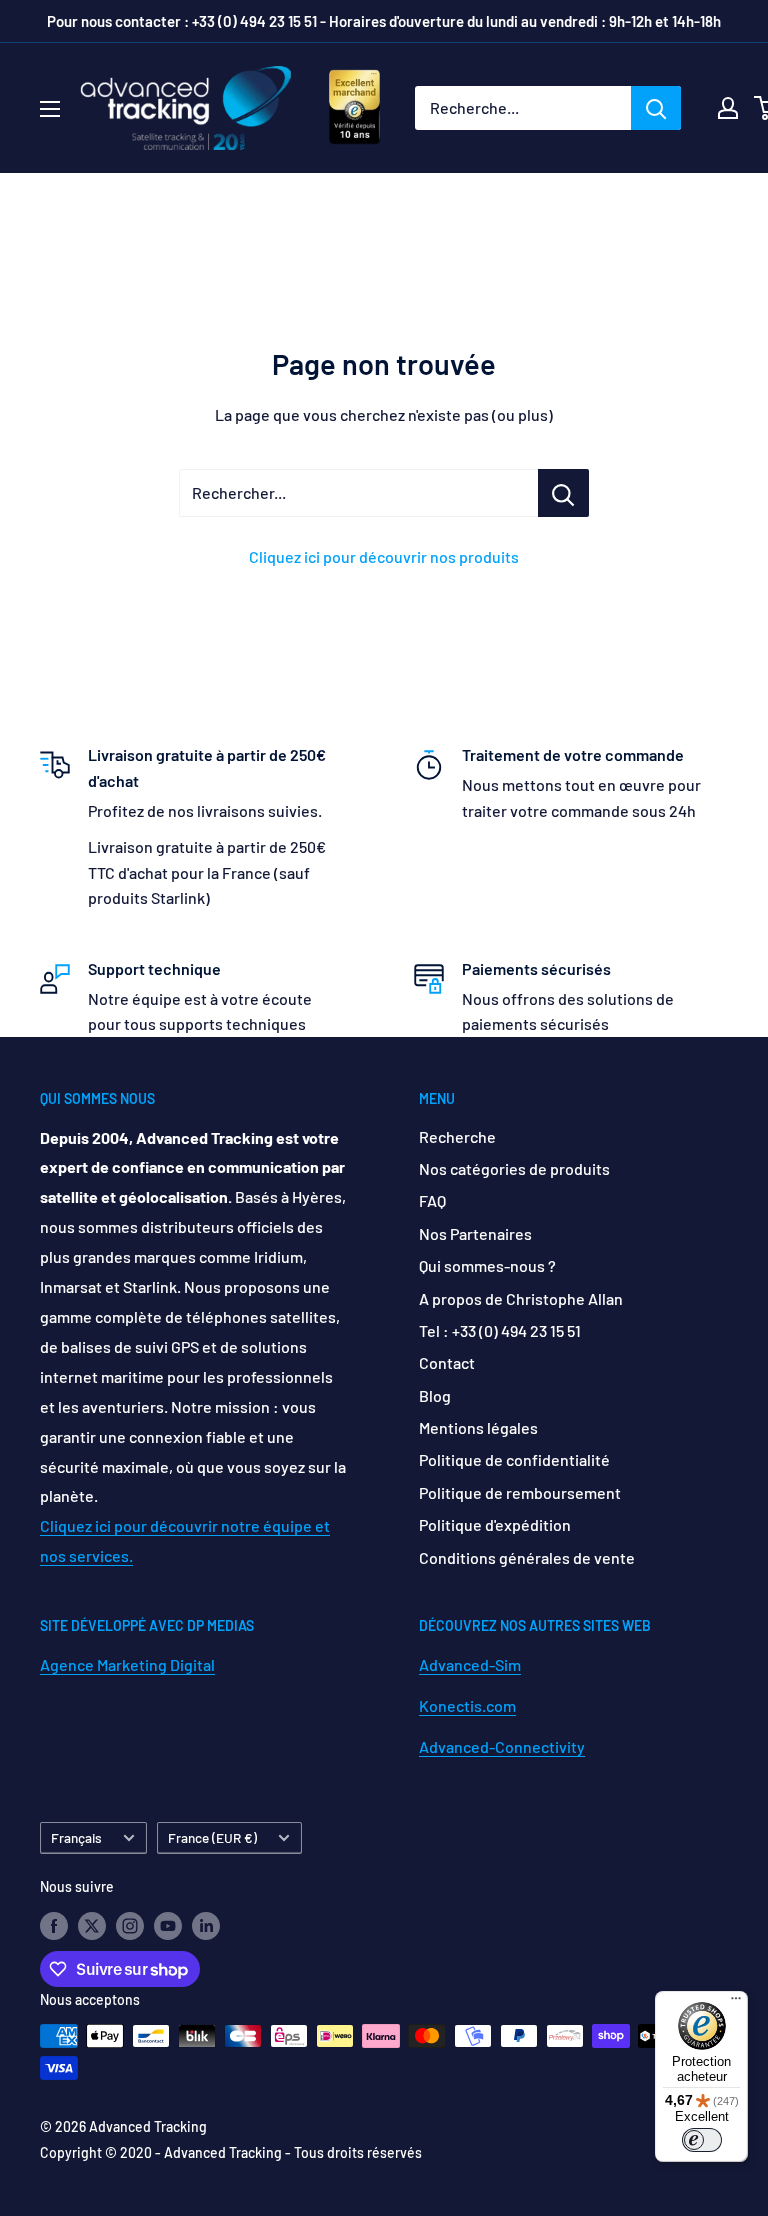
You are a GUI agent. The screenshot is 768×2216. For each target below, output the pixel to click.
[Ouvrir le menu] (50, 109)
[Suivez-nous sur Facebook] (54, 1925)
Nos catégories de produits (514, 1168)
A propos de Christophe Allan (521, 1298)
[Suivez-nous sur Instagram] (130, 1925)
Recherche (457, 1136)
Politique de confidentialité (514, 1459)
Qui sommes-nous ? (487, 1265)
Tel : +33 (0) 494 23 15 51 (500, 1330)
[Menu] (736, 2003)
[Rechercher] (656, 108)
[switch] (702, 2140)
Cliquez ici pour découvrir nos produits (384, 556)
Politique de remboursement (520, 1492)
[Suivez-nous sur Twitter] (92, 1925)
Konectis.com (467, 1705)
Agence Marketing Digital (127, 1664)
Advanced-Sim (470, 1664)
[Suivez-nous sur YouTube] (168, 1925)
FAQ (432, 1200)
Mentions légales (478, 1427)
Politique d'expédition (495, 1524)
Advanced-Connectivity (502, 1746)
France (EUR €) (212, 1837)
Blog (435, 1395)
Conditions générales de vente (527, 1557)
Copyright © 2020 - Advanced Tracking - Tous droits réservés (231, 2152)
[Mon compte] (728, 108)
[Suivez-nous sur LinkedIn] (206, 1925)
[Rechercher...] (563, 493)
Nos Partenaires (475, 1233)
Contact (447, 1362)
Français (76, 1837)
